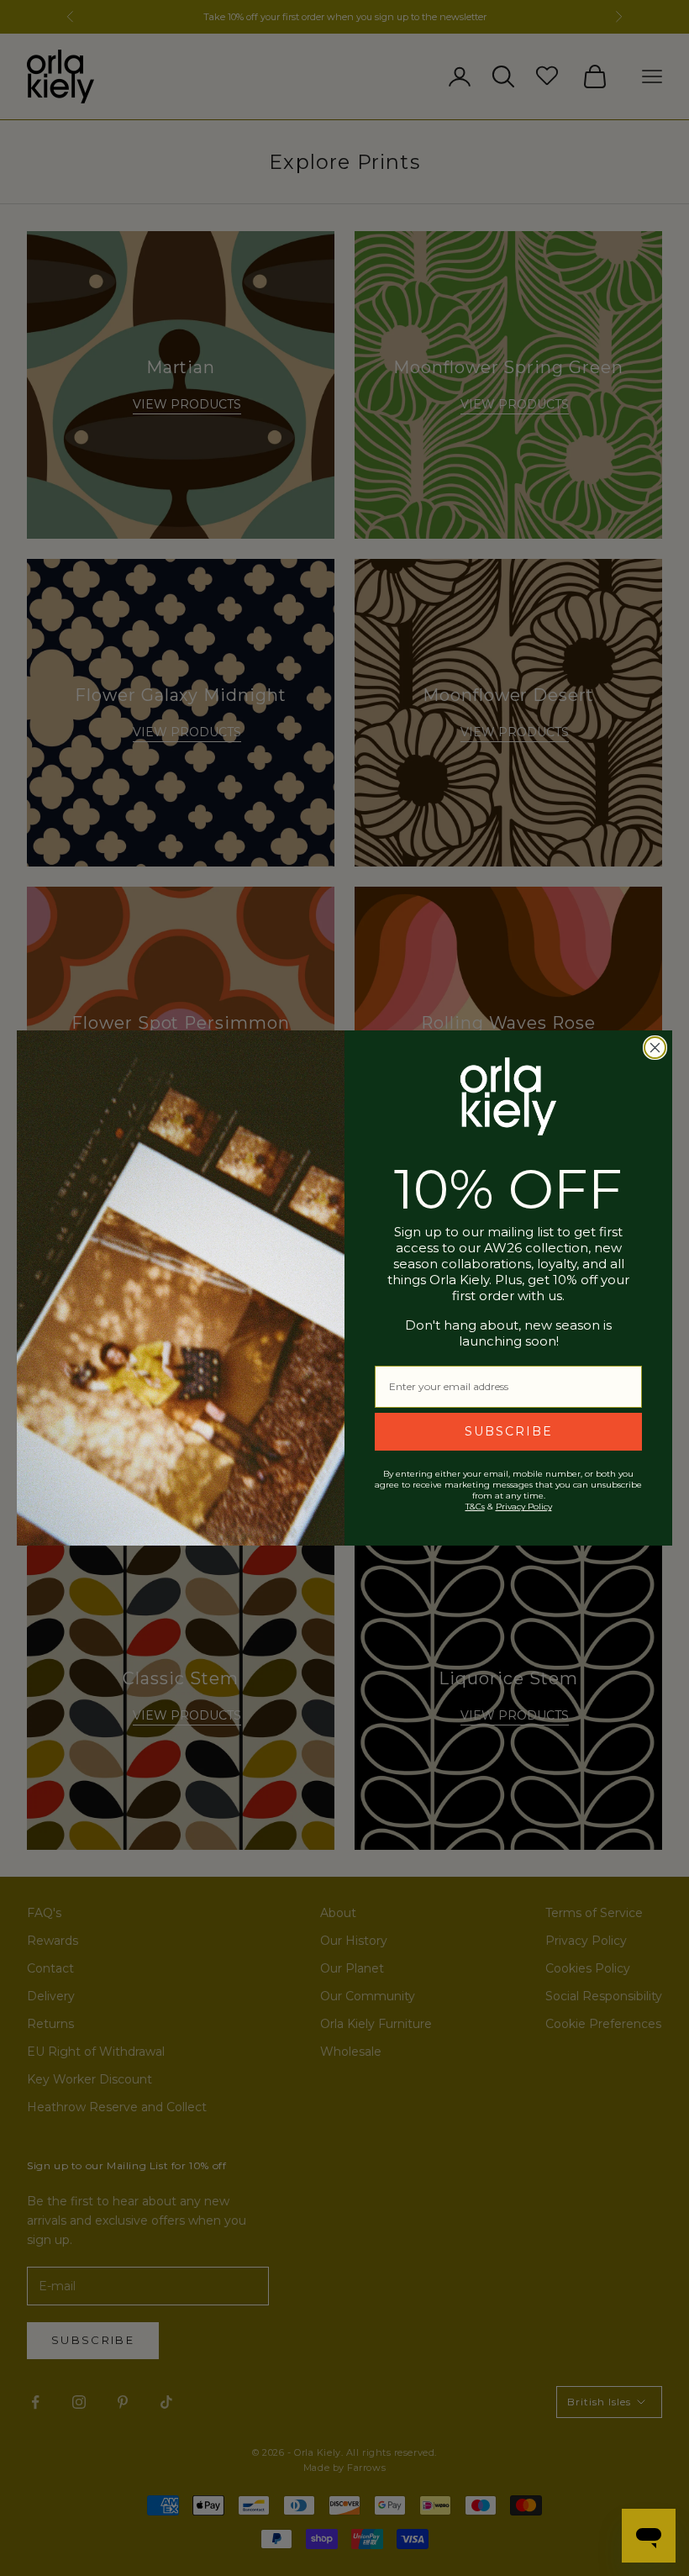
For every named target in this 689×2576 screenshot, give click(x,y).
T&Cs (475, 1507)
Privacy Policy (524, 1507)
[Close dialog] (655, 1048)
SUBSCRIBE (509, 1431)
